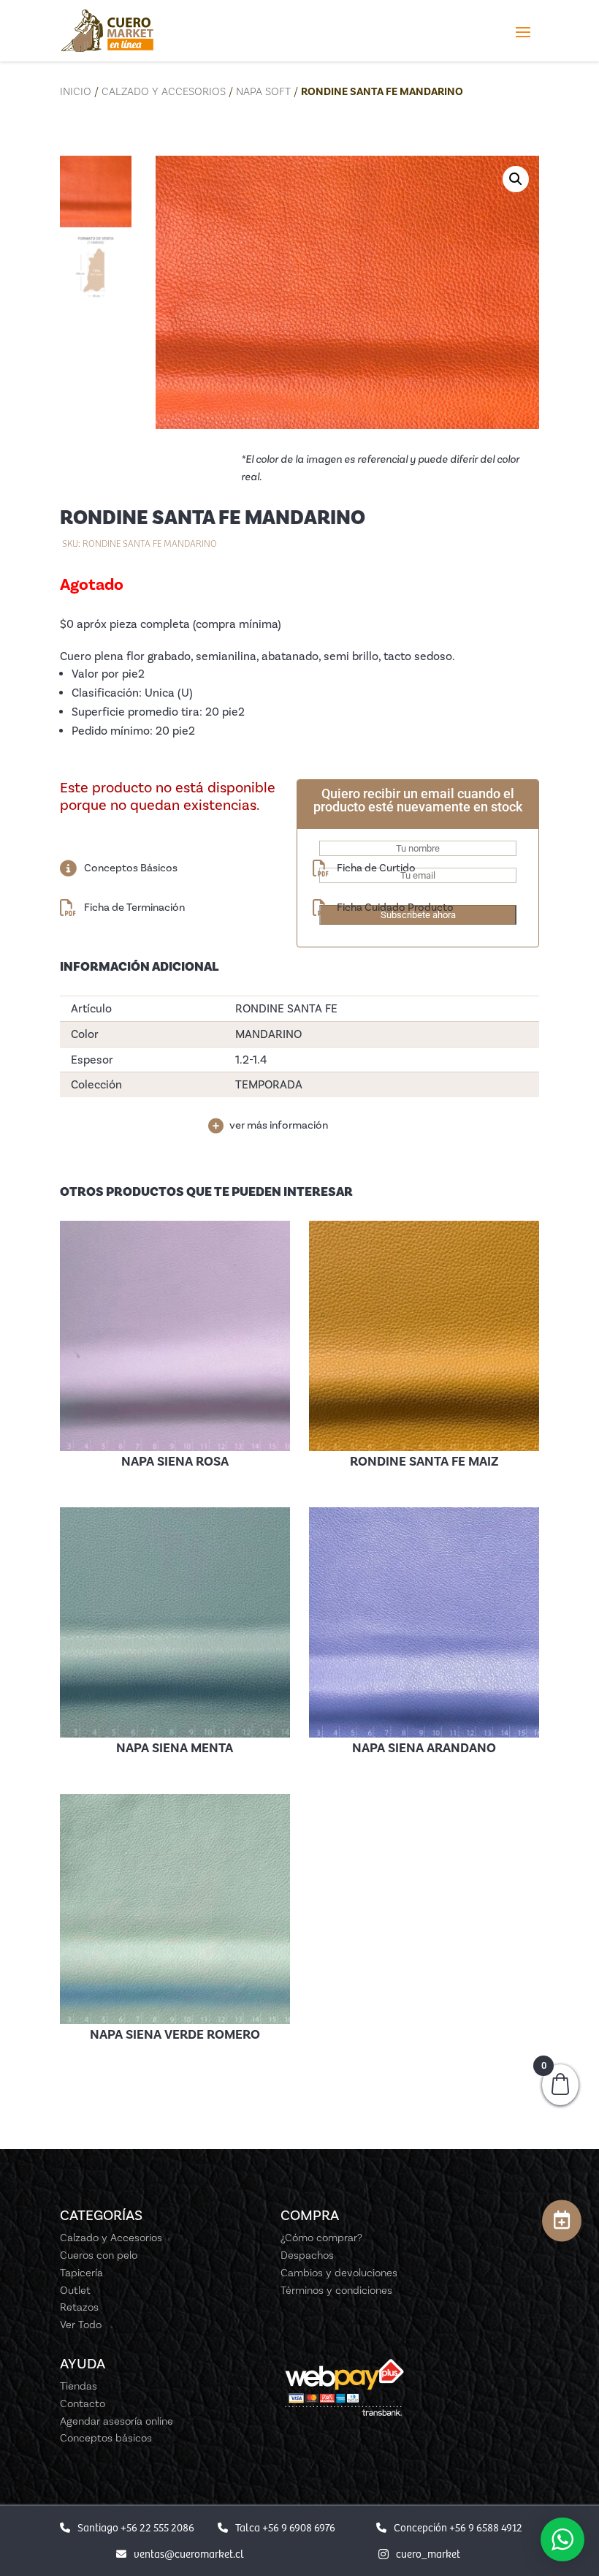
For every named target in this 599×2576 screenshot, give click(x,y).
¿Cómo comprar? (321, 2238)
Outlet (75, 2290)
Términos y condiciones (336, 2290)
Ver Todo (81, 2325)
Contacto (83, 2403)
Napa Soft (263, 91)
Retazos (79, 2307)
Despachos (307, 2255)
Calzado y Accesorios (164, 91)
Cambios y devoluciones (339, 2273)
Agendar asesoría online (117, 2421)
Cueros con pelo (99, 2255)
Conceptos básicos (106, 2438)
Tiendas (79, 2386)
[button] (516, 179)
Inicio (76, 91)
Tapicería (81, 2273)
